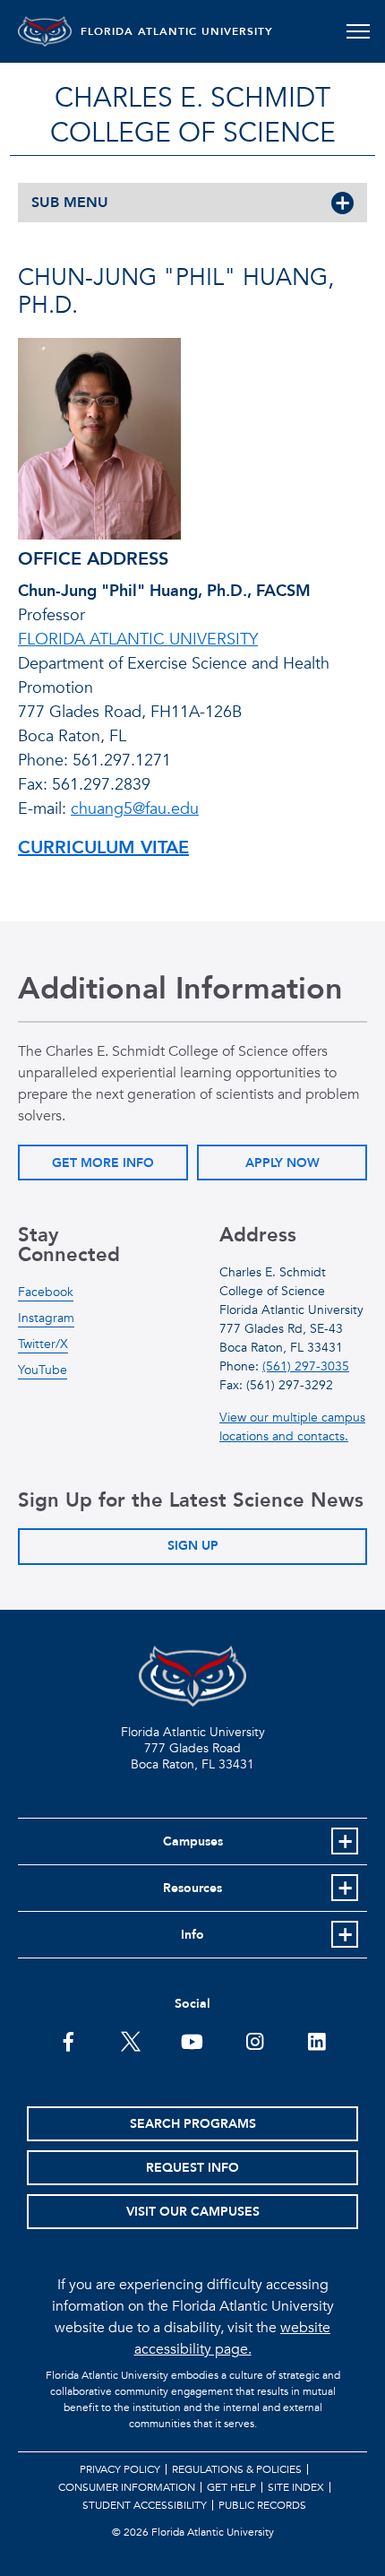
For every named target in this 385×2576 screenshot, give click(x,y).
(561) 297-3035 (306, 1366)
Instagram (46, 1318)
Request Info (192, 2168)
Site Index (296, 2487)
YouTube (43, 1370)
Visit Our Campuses (193, 2212)
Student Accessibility (145, 2505)
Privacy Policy (120, 2469)
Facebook (46, 1292)
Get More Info (103, 1163)
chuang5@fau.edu (135, 809)
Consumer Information (127, 2487)
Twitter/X (43, 1344)
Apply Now (282, 1163)
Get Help (231, 2487)
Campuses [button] (193, 1841)
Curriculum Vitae (103, 847)
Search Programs (193, 2124)
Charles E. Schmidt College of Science (193, 116)
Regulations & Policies (237, 2469)
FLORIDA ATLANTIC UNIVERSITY (177, 31)
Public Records (262, 2505)
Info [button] (192, 1935)
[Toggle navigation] (358, 31)
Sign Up (193, 1546)
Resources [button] (192, 1888)
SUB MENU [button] (70, 203)
